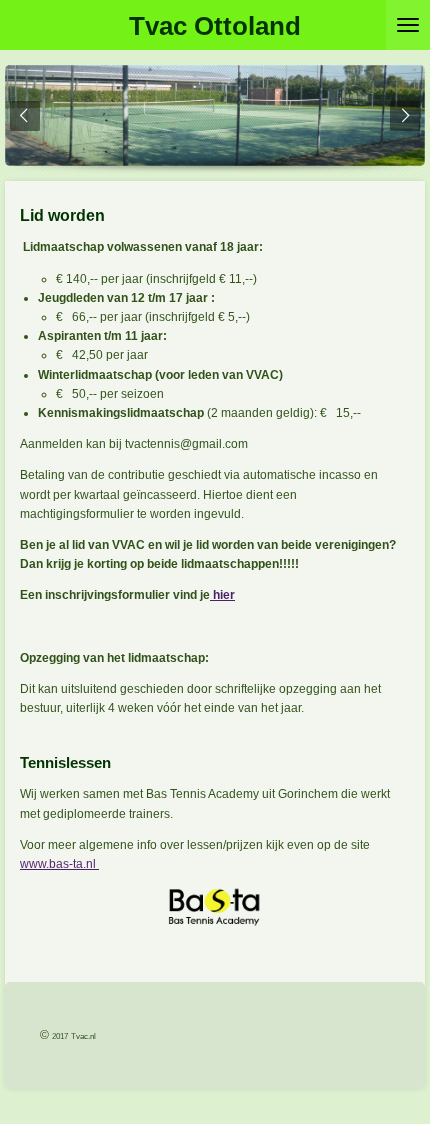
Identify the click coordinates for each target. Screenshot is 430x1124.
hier (222, 595)
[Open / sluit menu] (408, 25)
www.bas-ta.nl (59, 864)
